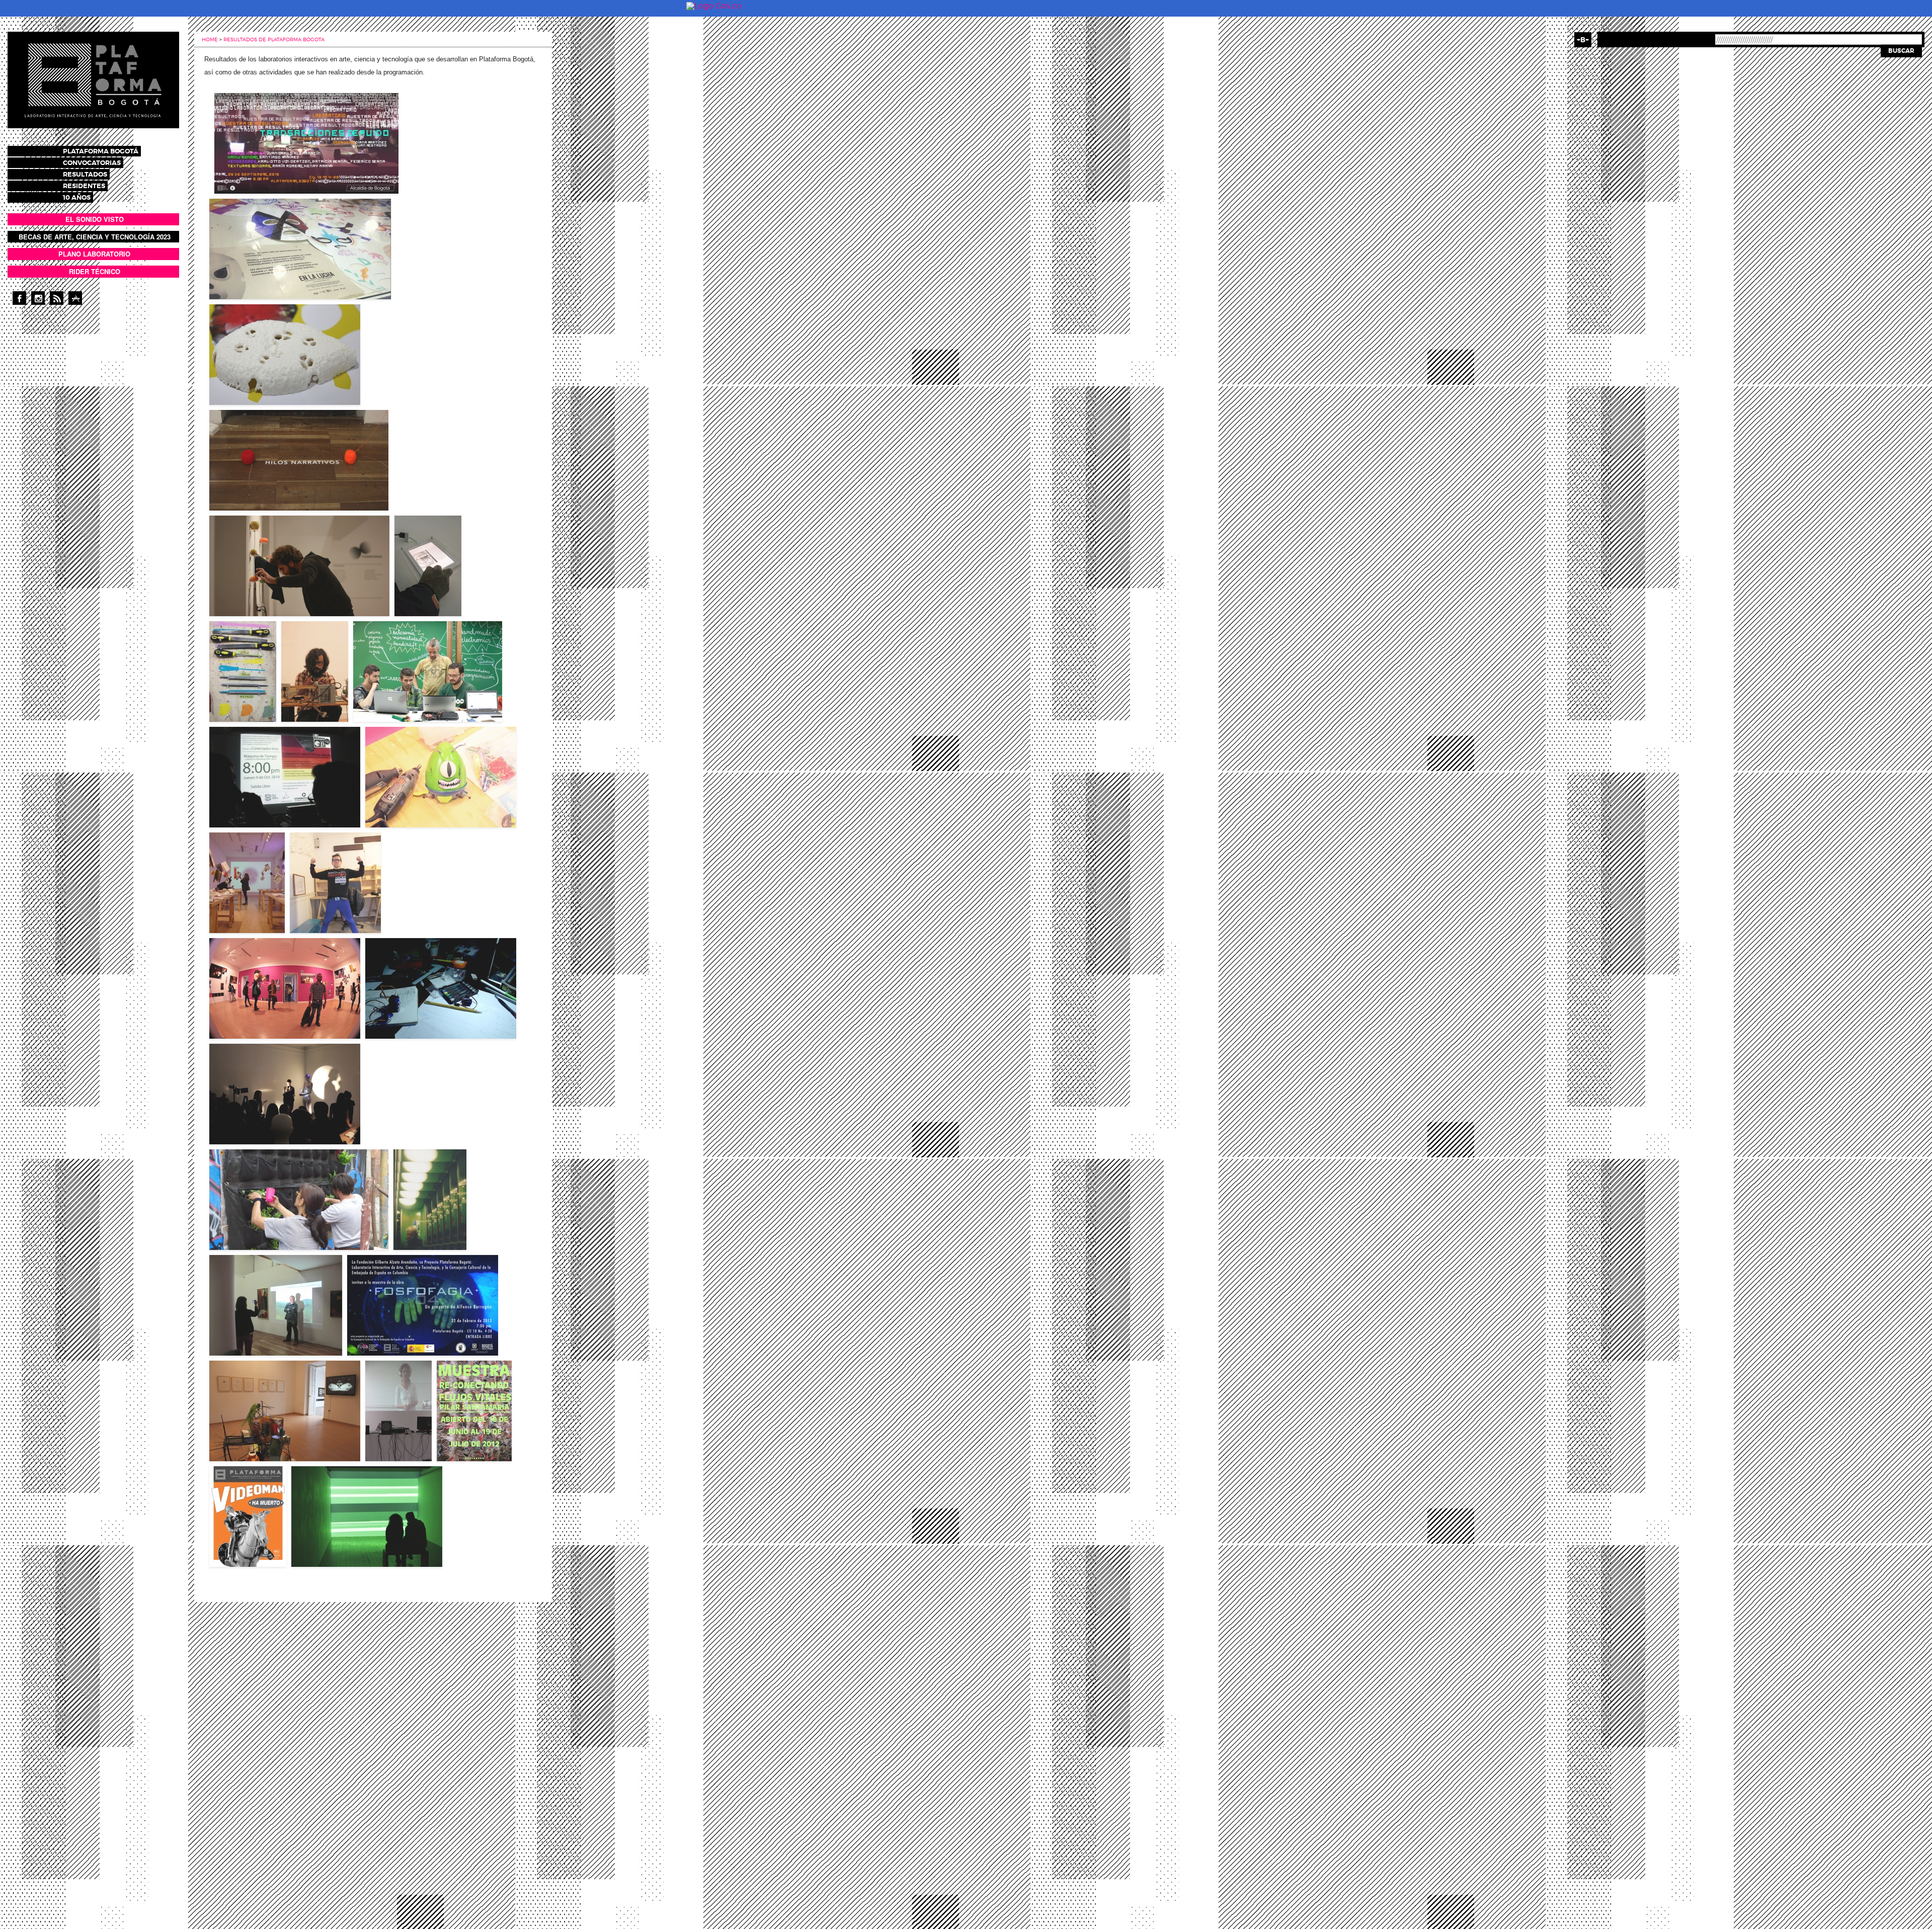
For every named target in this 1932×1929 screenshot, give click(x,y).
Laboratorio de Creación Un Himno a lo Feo (275, 1018)
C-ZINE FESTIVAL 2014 (235, 912)
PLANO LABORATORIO (94, 254)
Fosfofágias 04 (367, 1335)
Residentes (84, 186)
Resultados (85, 174)
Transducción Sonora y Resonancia (263, 596)
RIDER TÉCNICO (95, 271)
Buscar (1901, 51)
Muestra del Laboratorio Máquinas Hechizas (307, 696)
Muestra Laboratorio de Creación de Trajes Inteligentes (276, 1121)
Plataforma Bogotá (101, 151)
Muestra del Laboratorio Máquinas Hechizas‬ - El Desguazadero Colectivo (237, 690)
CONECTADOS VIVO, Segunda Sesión (259, 807)
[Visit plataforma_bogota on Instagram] (38, 298)
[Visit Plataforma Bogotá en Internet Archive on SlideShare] (75, 298)
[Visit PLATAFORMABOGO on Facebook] (19, 298)
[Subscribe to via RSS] (57, 298)
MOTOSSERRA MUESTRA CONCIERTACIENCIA (268, 1441)
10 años (77, 197)
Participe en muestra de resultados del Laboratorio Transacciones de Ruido (294, 170)
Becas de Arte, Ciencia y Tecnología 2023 (95, 237)
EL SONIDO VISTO (95, 219)
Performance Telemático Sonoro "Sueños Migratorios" (392, 1432)
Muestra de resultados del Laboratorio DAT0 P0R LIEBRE (295, 490)
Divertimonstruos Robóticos (408, 807)
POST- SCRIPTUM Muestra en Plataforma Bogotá (421, 590)
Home (210, 39)
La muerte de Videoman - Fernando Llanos (243, 1543)
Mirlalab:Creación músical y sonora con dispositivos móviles (415, 698)
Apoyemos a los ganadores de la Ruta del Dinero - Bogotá (329, 907)
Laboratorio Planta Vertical (251, 1229)
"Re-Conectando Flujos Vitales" (470, 1438)
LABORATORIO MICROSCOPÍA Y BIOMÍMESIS (266, 384)
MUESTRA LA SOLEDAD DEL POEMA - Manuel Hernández (421, 1224)
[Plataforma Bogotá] (93, 79)
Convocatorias (92, 163)
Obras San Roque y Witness (331, 1546)
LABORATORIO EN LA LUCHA (245, 279)
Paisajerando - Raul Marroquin (255, 1335)
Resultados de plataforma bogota (274, 39)
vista (306, 143)
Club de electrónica (393, 1018)
